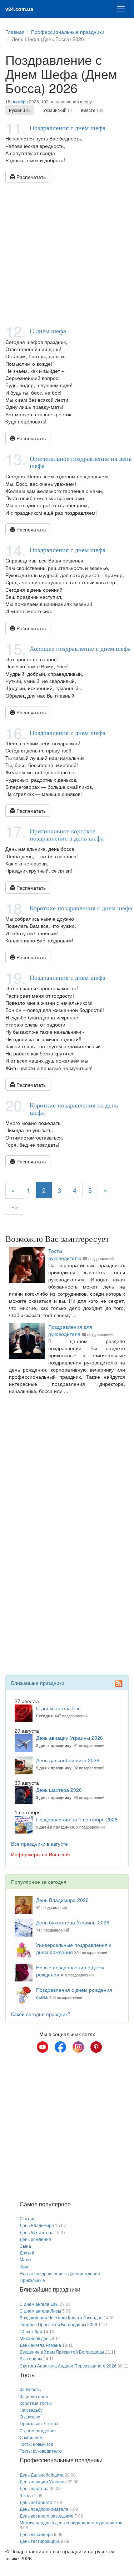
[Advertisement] (67, 253)
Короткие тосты (36, 2403)
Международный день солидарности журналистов (71, 2523)
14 (58, 110)
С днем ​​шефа (48, 331)
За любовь (30, 2390)
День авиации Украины (43, 2482)
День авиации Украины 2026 (70, 1738)
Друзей (27, 2253)
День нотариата (36, 2503)
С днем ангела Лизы (40, 2311)
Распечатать (30, 177)
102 (92, 110)
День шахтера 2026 (59, 1790)
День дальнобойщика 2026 (68, 1760)
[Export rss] (119, 1683)
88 (20, 110)
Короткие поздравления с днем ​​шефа (81, 908)
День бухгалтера (37, 2233)
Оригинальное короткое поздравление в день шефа (67, 834)
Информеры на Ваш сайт (41, 1854)
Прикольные (32, 2281)
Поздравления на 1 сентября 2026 (77, 1819)
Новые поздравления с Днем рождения (60, 2274)
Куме (25, 2267)
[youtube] (43, 2047)
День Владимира (37, 2226)
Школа (26, 2496)
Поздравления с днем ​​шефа (68, 732)
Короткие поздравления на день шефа (74, 1109)
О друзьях (30, 2417)
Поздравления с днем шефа (68, 128)
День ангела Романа (40, 2345)
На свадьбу (31, 2410)
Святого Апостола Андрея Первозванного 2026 (68, 2366)
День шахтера (34, 2489)
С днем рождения (38, 2431)
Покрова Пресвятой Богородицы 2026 (58, 2325)
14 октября (31, 2332)
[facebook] (60, 2047)
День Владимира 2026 (62, 1900)
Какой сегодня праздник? (41, 2014)
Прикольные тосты (39, 2424)
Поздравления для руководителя (70, 1330)
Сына (25, 2246)
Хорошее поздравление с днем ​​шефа (80, 648)
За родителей (34, 2397)
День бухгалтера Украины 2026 (73, 1922)
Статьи (27, 2219)
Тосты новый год (36, 2444)
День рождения (35, 2240)
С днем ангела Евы (59, 1708)
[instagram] (78, 2047)
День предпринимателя (44, 2509)
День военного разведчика (47, 2516)
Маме (25, 2260)
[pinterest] (96, 2047)
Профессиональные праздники (68, 32)
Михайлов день (35, 2339)
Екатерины (31, 2359)
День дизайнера (36, 2535)
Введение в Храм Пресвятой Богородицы (62, 2352)
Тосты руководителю (65, 1254)
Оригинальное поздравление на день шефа (81, 462)
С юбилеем (31, 2438)
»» (15, 1207)
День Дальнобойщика (42, 2475)
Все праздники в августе (39, 1844)
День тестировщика (40, 2541)
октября (20, 101)
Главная (15, 32)
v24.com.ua (19, 9)
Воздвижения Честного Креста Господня (61, 2318)
